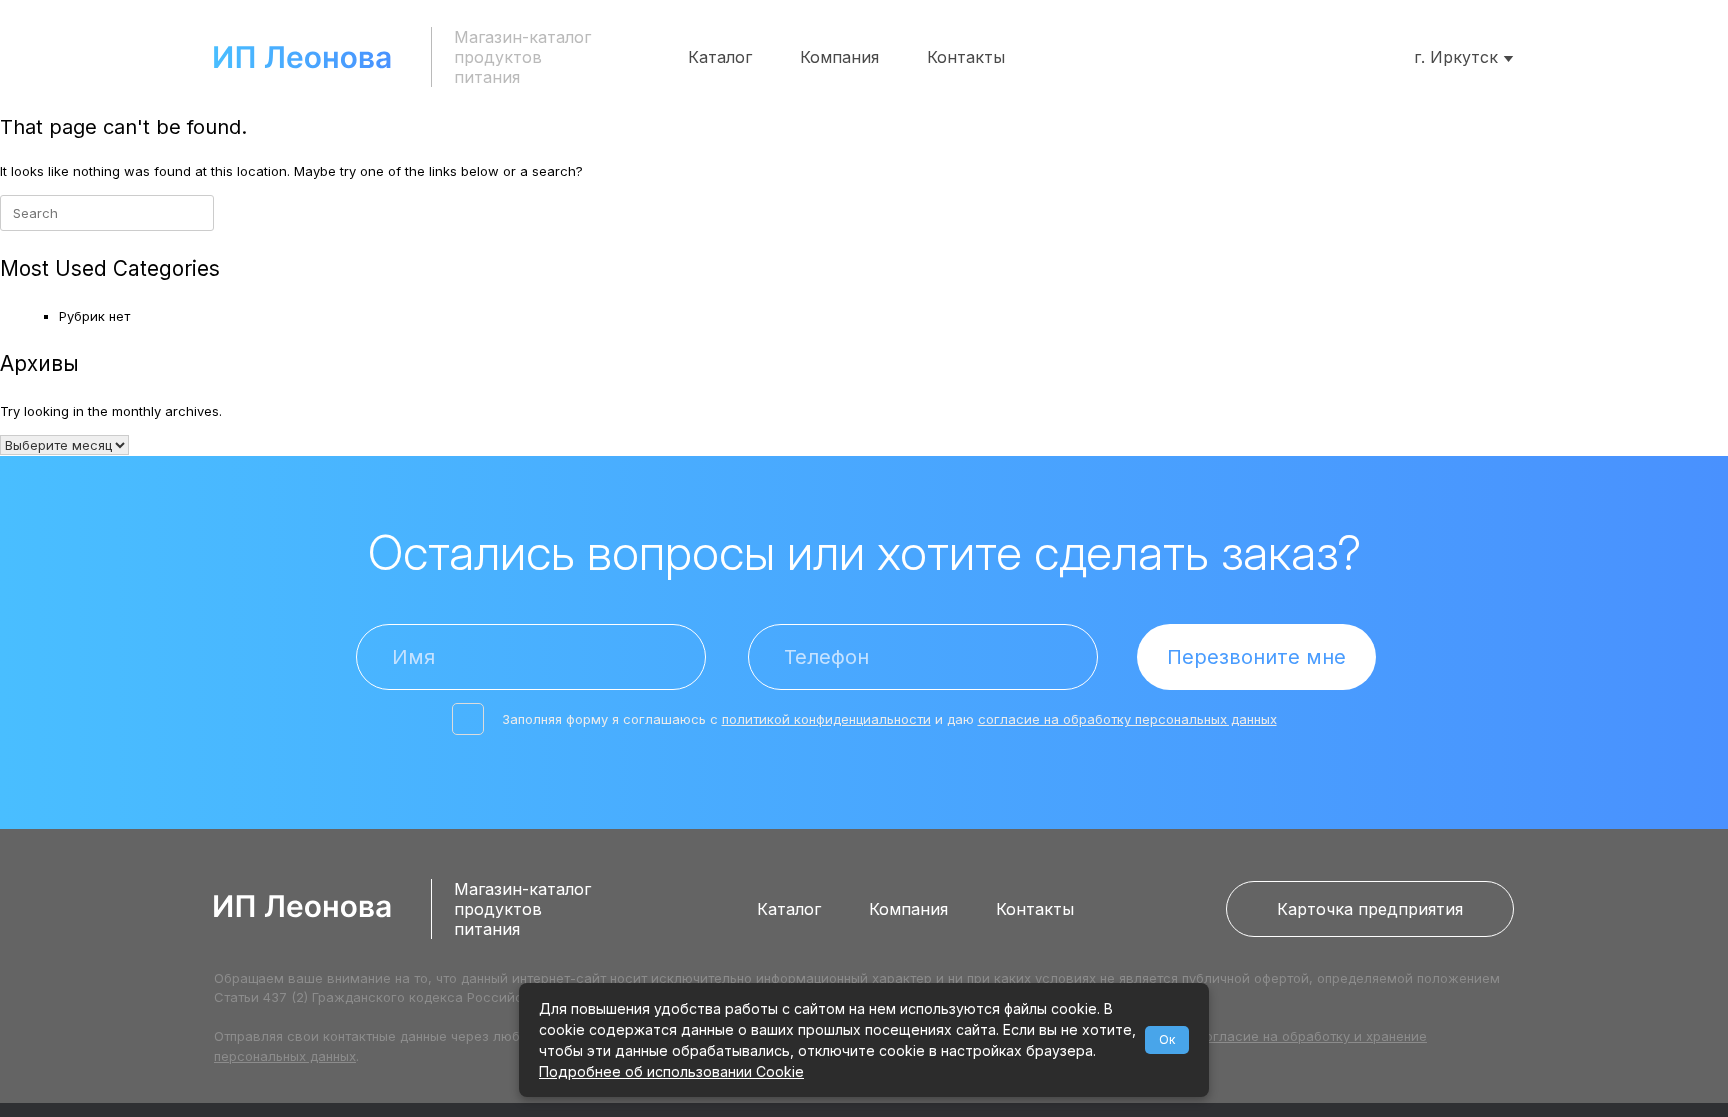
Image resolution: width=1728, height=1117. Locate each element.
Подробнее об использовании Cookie (671, 1071)
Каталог (720, 57)
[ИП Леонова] (302, 57)
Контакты (966, 57)
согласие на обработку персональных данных (1127, 719)
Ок (1167, 1039)
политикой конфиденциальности (826, 719)
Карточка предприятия (1370, 909)
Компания (839, 57)
